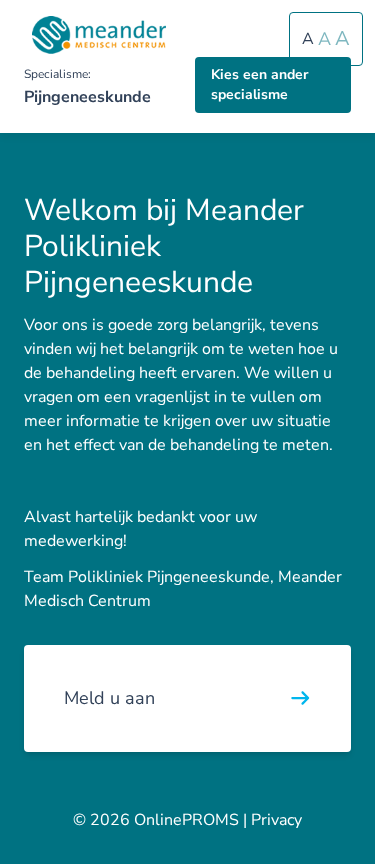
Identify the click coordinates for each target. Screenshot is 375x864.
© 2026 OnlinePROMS (156, 820)
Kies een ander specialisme (259, 84)
